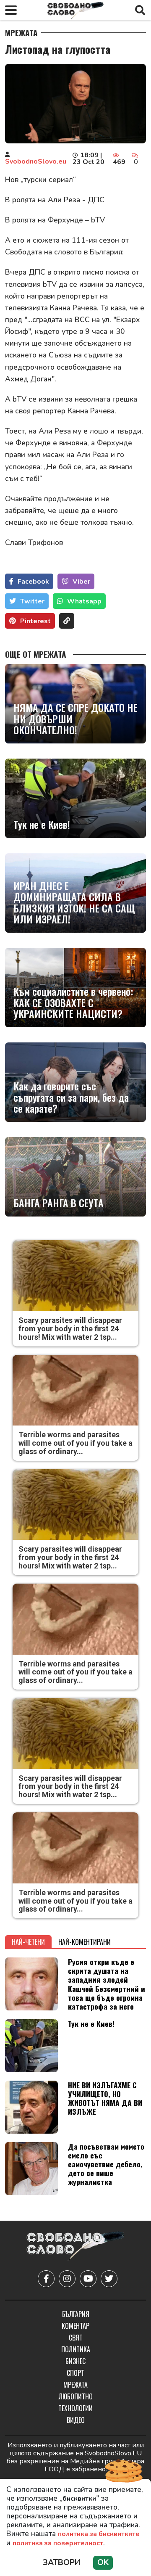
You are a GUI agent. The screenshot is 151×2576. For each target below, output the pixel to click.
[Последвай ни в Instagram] (67, 2279)
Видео (76, 2420)
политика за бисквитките (99, 2534)
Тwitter (32, 601)
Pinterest (35, 621)
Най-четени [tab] (28, 1942)
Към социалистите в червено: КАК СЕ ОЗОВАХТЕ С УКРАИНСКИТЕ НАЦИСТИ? (73, 1002)
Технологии (75, 2408)
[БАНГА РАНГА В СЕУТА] (75, 1177)
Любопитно (76, 2396)
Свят (76, 2338)
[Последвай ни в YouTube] (88, 2279)
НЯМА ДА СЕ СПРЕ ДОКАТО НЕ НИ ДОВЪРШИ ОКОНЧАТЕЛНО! (75, 718)
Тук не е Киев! (42, 824)
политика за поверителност (58, 2543)
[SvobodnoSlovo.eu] (75, 2247)
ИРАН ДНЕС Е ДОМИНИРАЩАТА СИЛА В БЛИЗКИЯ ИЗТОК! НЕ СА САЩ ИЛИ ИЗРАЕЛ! (74, 902)
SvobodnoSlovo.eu (36, 161)
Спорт (75, 2373)
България (76, 2314)
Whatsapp (84, 601)
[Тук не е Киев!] (75, 798)
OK (103, 2563)
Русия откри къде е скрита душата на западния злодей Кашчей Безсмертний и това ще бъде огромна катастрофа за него (107, 1984)
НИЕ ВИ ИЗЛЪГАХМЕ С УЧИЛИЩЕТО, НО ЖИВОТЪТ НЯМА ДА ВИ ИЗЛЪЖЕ (105, 2098)
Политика (76, 2349)
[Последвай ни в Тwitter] (109, 2279)
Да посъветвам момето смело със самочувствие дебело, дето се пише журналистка (106, 2164)
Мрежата (21, 33)
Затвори (62, 2563)
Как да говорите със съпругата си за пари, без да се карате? (71, 1097)
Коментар (75, 2326)
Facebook (33, 582)
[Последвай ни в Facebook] (46, 2279)
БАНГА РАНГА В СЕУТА (59, 1203)
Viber (81, 582)
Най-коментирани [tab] (85, 1942)
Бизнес (75, 2361)
